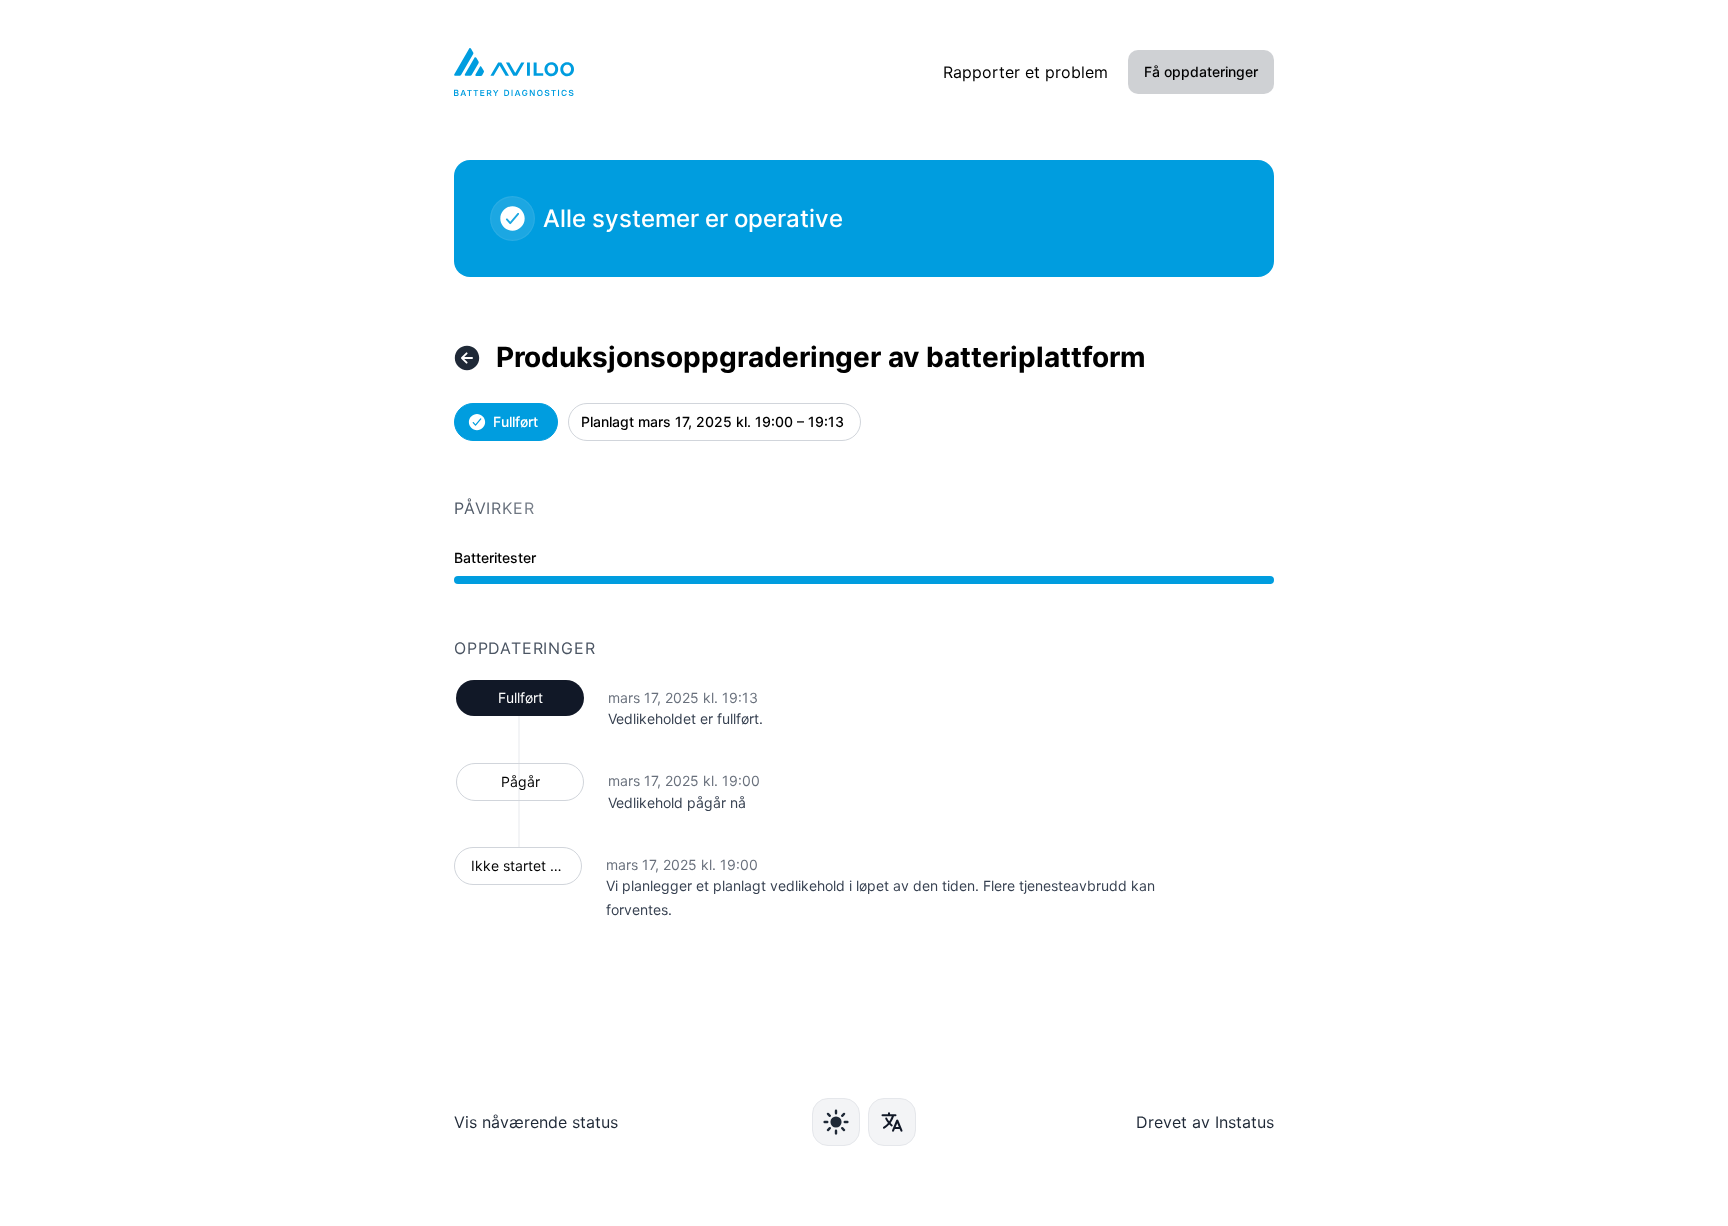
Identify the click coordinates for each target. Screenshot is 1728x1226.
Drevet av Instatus (1205, 1122)
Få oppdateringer (1201, 71)
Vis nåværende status (536, 1122)
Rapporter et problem (1025, 72)
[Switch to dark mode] (836, 1122)
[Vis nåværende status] (467, 358)
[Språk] (892, 1122)
